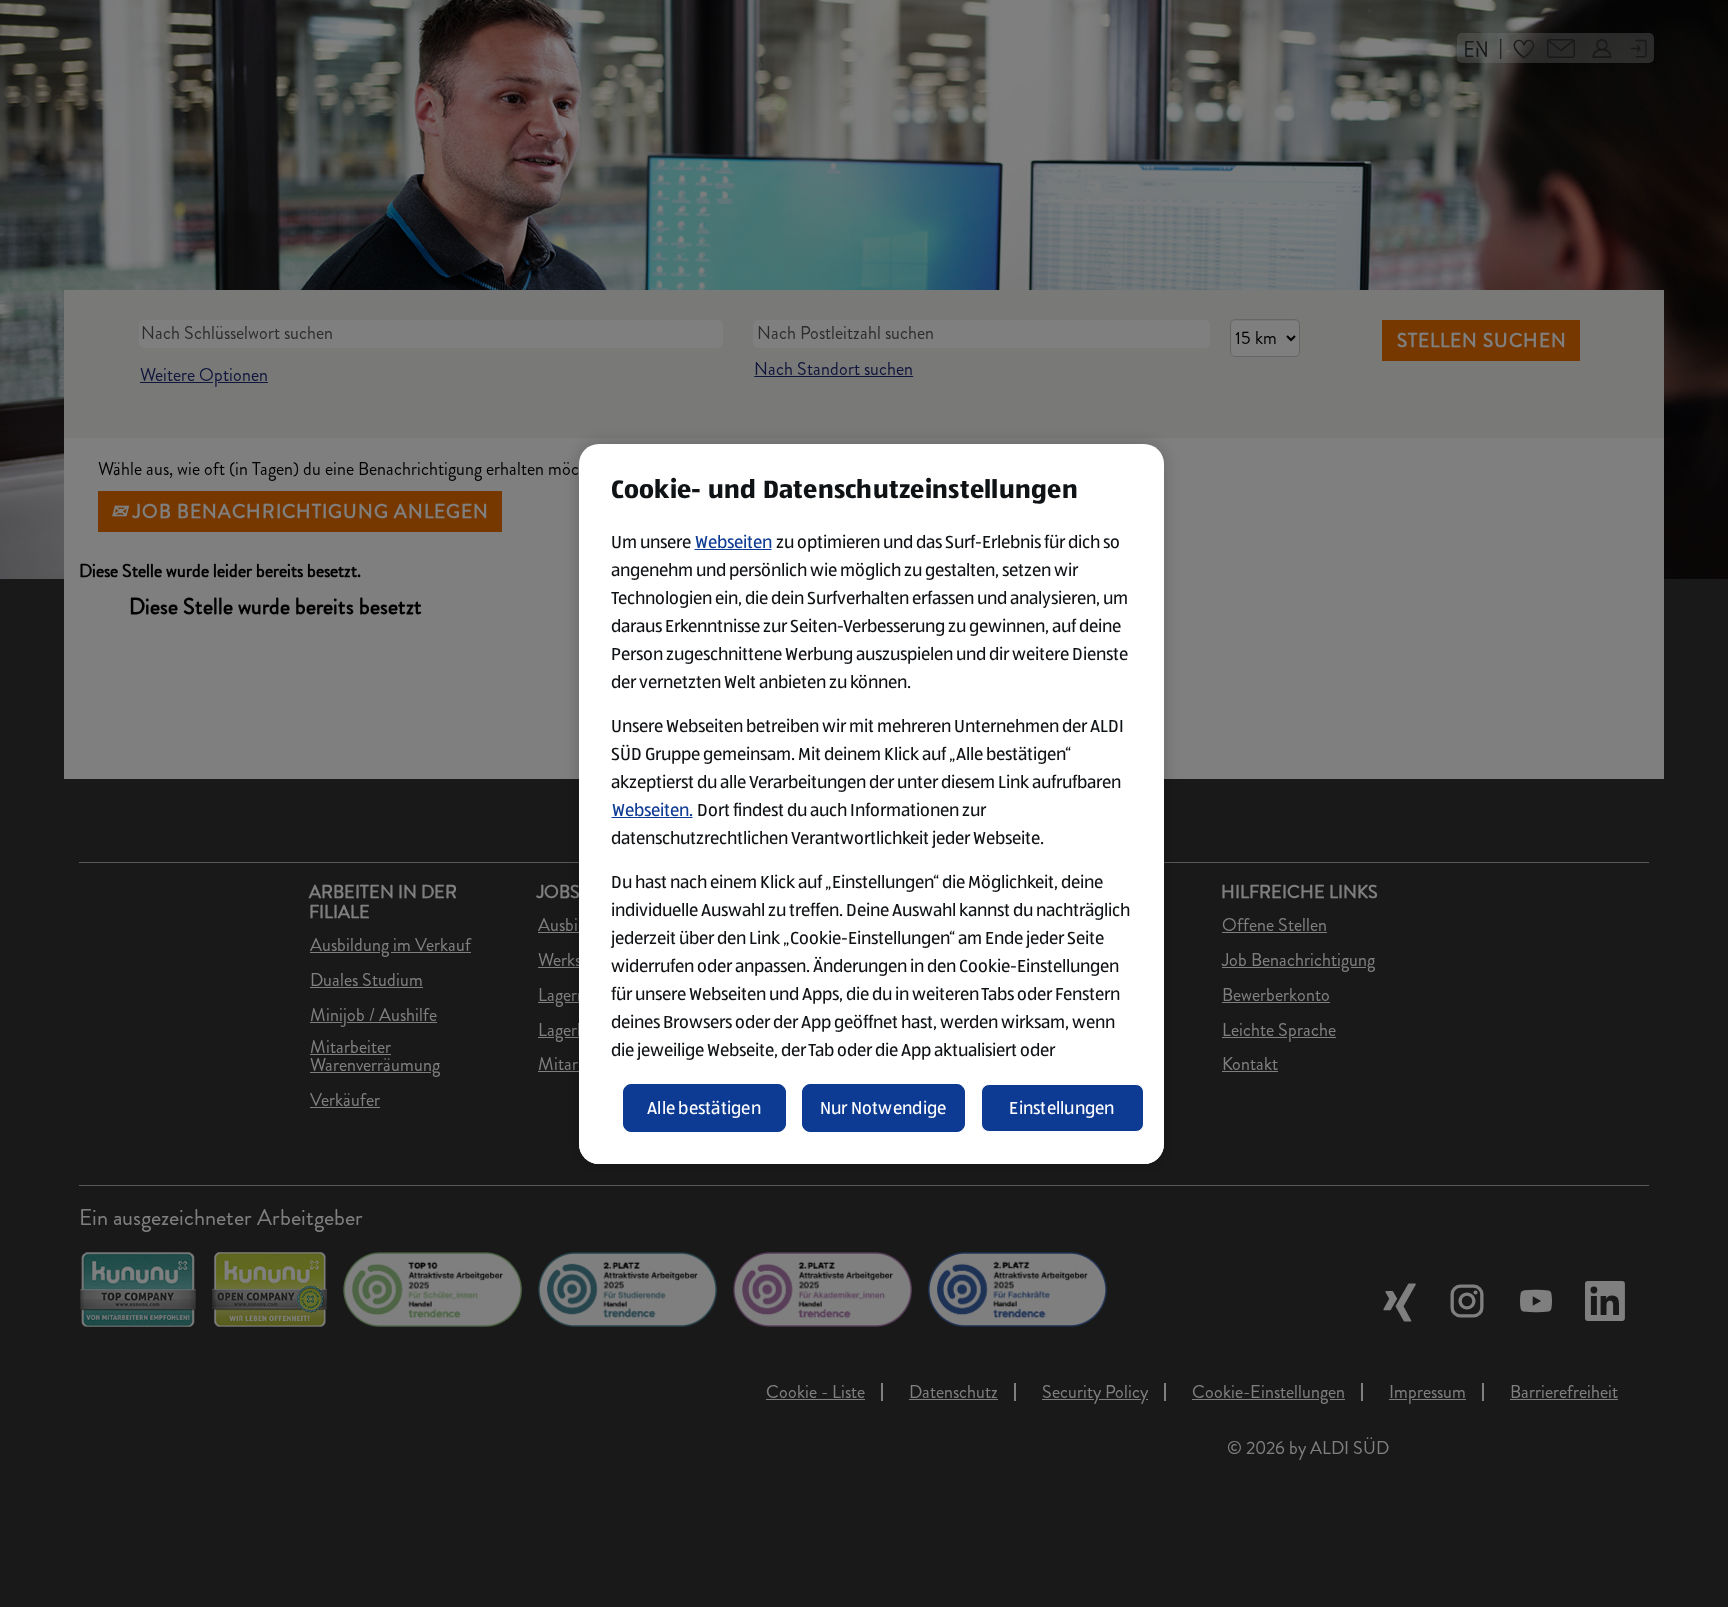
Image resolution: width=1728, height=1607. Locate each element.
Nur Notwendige (883, 1108)
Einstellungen (1062, 1108)
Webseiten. (652, 810)
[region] (871, 804)
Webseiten (733, 542)
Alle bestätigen (704, 1108)
